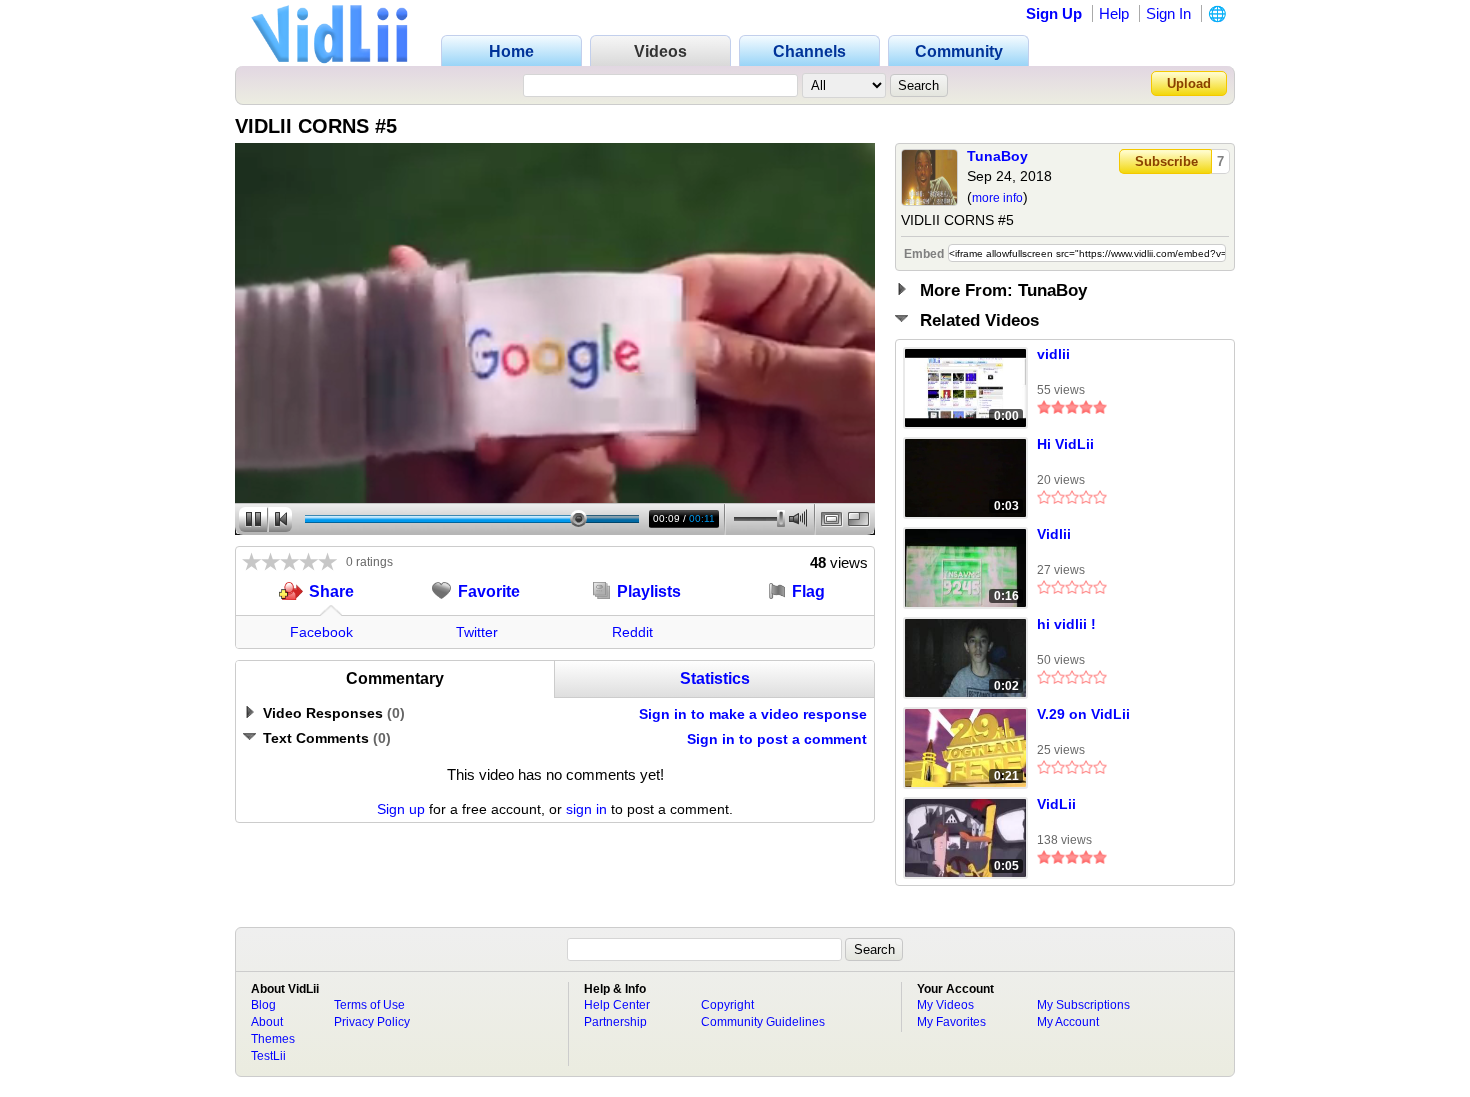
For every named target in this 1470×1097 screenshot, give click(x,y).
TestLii (268, 1056)
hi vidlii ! (1066, 624)
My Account (1068, 1022)
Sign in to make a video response (753, 714)
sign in (586, 809)
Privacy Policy (372, 1022)
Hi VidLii (1065, 444)
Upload (1189, 83)
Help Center (617, 1005)
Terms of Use (369, 1005)
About (267, 1022)
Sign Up (1054, 13)
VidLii (1056, 804)
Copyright (727, 1005)
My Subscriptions (1083, 1005)
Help (1114, 13)
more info (997, 198)
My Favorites (951, 1022)
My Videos (945, 1005)
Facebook (321, 632)
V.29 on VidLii (1083, 714)
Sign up (401, 809)
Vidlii (1054, 534)
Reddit (632, 632)
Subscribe (1166, 161)
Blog (263, 1005)
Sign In (1168, 13)
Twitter (477, 632)
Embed (924, 254)
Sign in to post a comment (777, 739)
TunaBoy (997, 156)
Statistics (715, 678)
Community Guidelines (763, 1022)
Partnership (615, 1022)
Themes (273, 1039)
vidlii (1053, 354)
